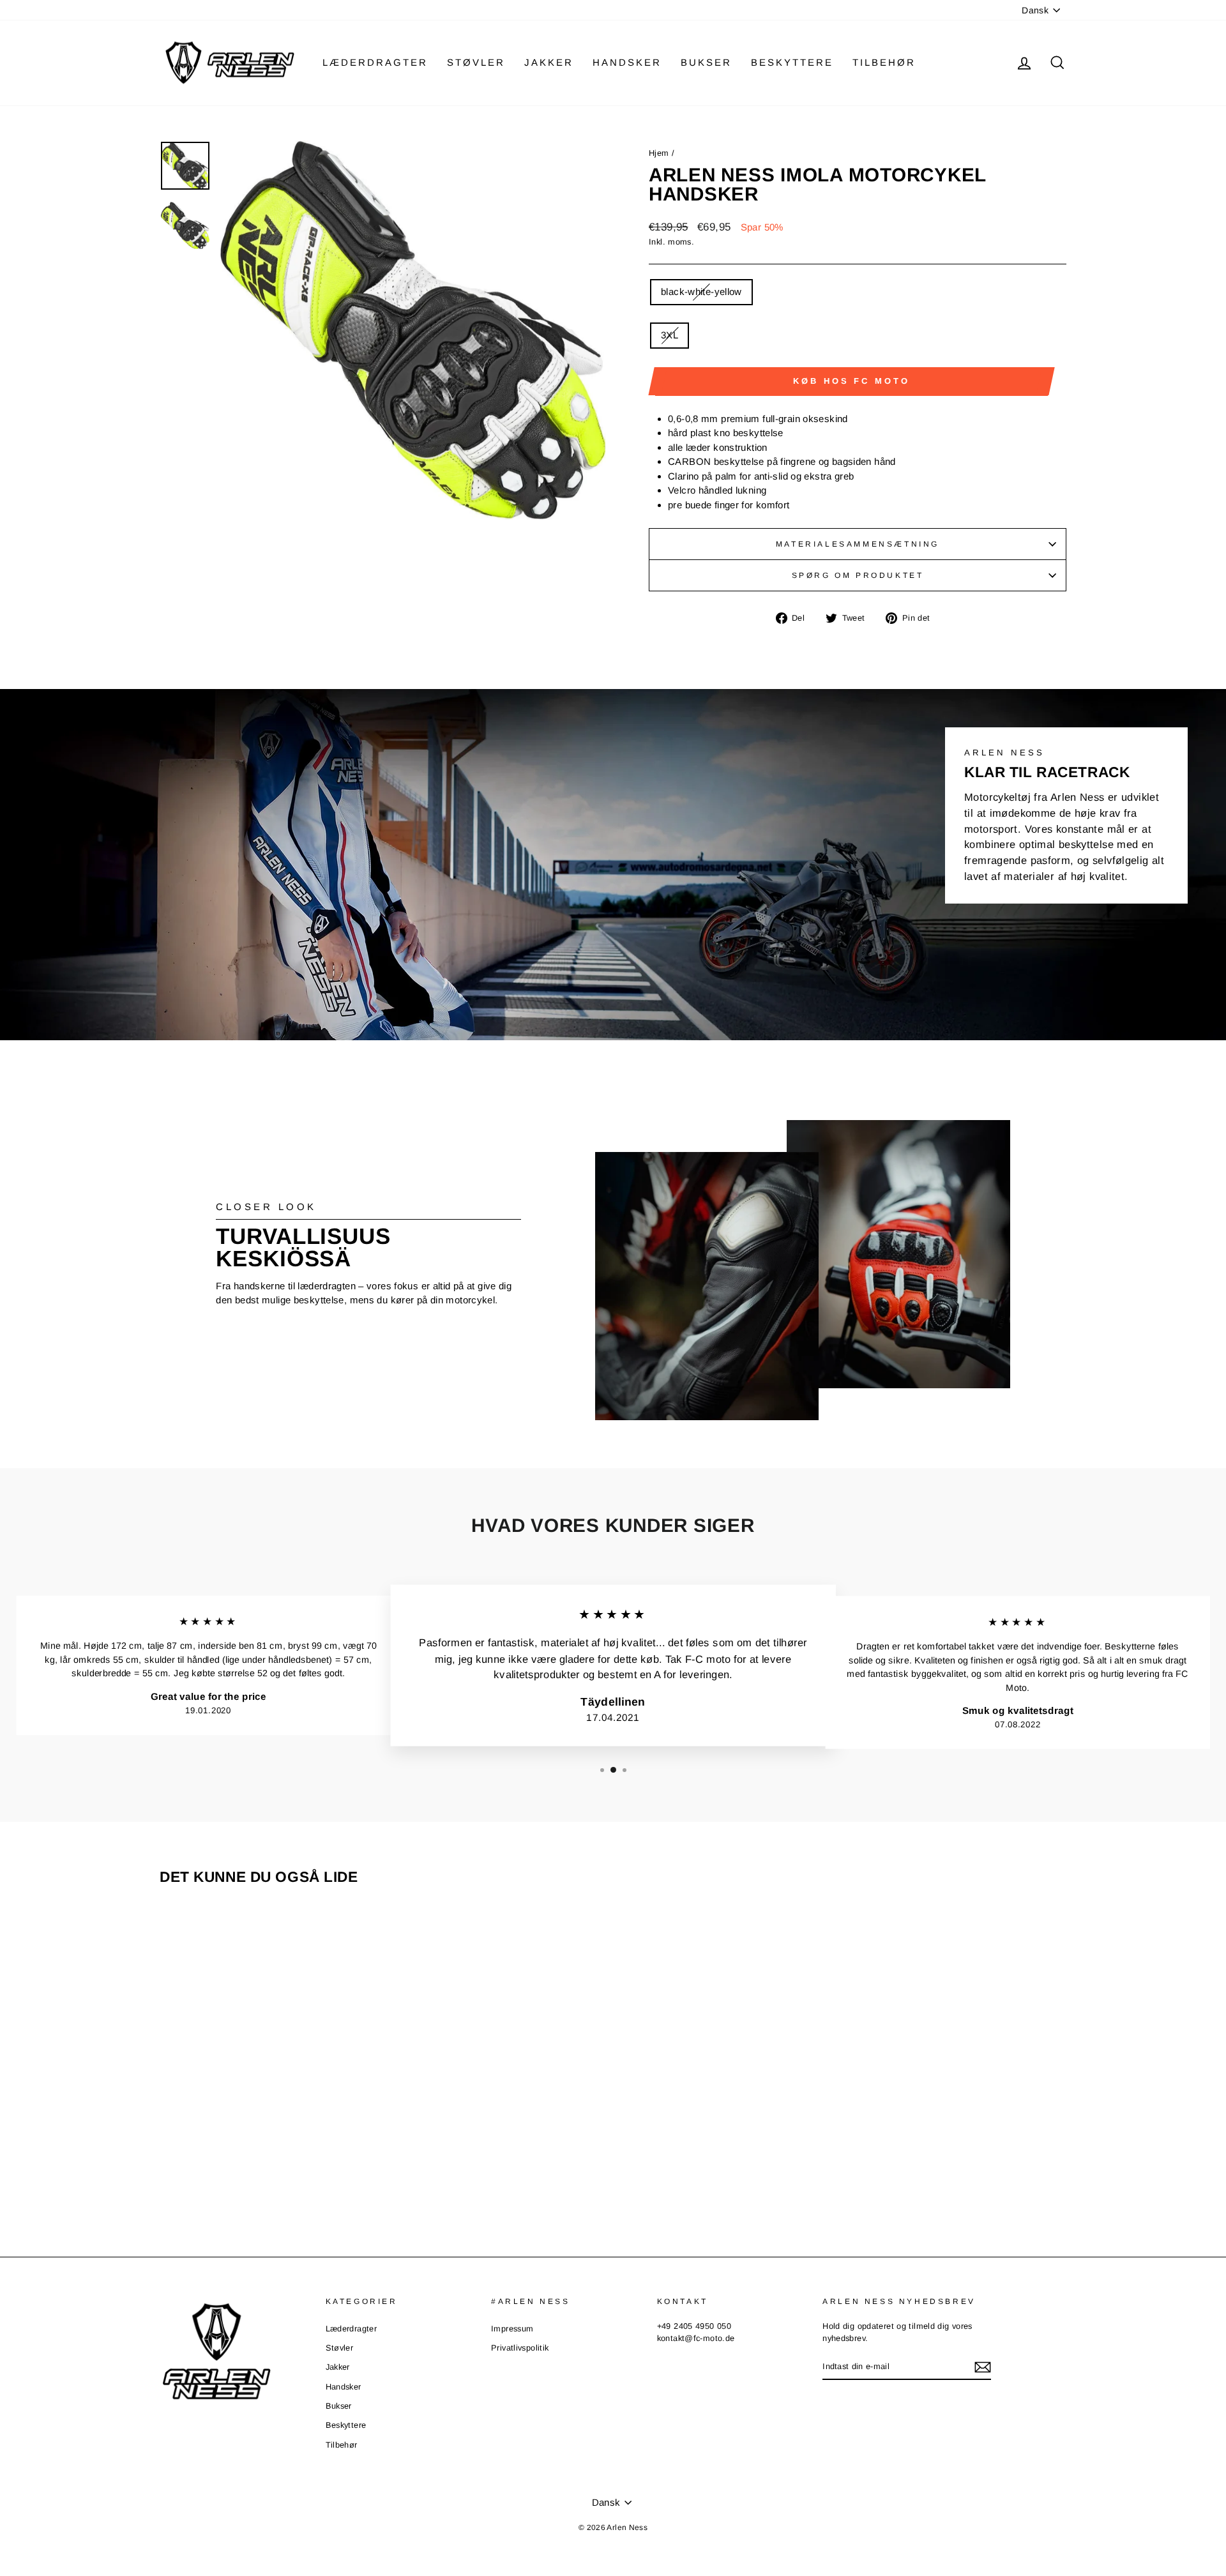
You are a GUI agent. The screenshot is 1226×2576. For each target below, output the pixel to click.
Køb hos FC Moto (851, 381)
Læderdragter (375, 62)
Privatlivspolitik (520, 2348)
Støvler (476, 62)
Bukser (706, 62)
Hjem (659, 153)
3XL (670, 335)
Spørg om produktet (858, 575)
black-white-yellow (701, 292)
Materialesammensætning (858, 544)
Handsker (627, 62)
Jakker (549, 62)
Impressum (512, 2329)
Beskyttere (792, 62)
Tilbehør (884, 62)
